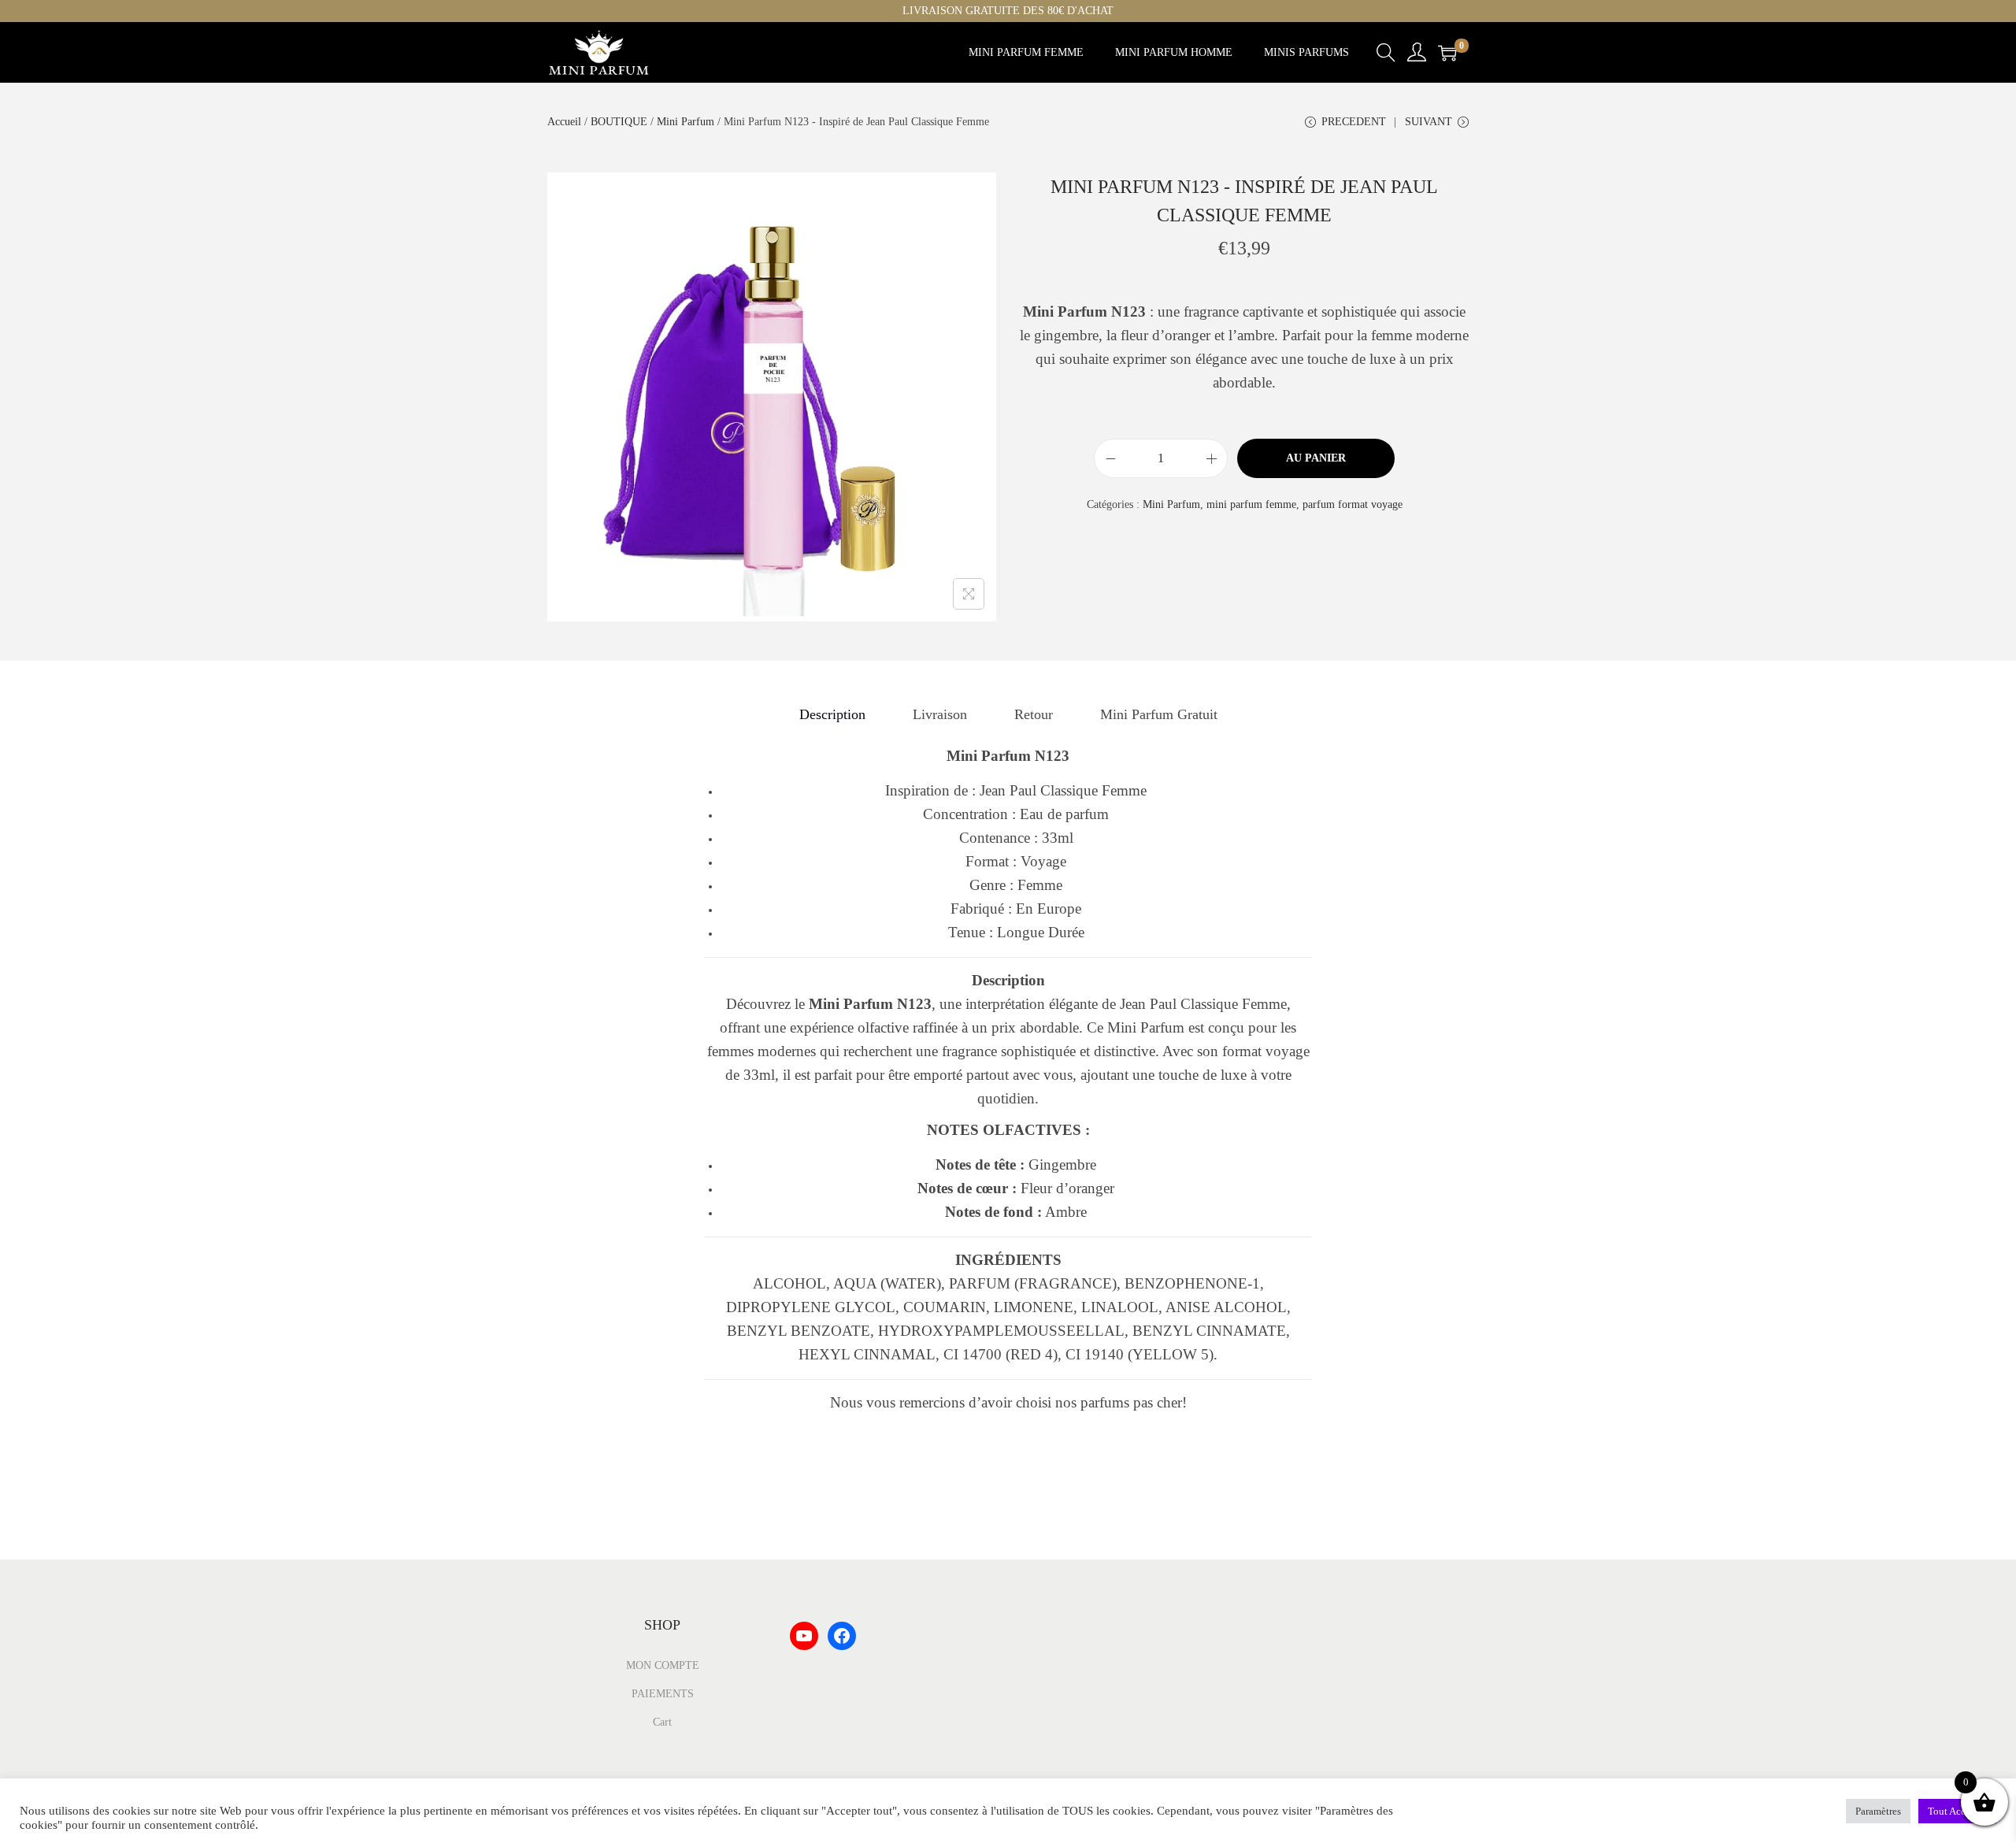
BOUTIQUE (619, 122)
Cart (662, 1722)
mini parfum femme (1251, 504)
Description (832, 714)
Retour (1034, 714)
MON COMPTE (663, 1665)
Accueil (564, 122)
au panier (1316, 458)
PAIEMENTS (663, 1694)
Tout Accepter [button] (1957, 1811)
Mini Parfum (686, 122)
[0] (1447, 53)
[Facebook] (842, 1636)
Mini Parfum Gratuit (1159, 714)
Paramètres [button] (1878, 1811)
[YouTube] (804, 1636)
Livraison (940, 714)
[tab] (832, 714)
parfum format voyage (1353, 504)
